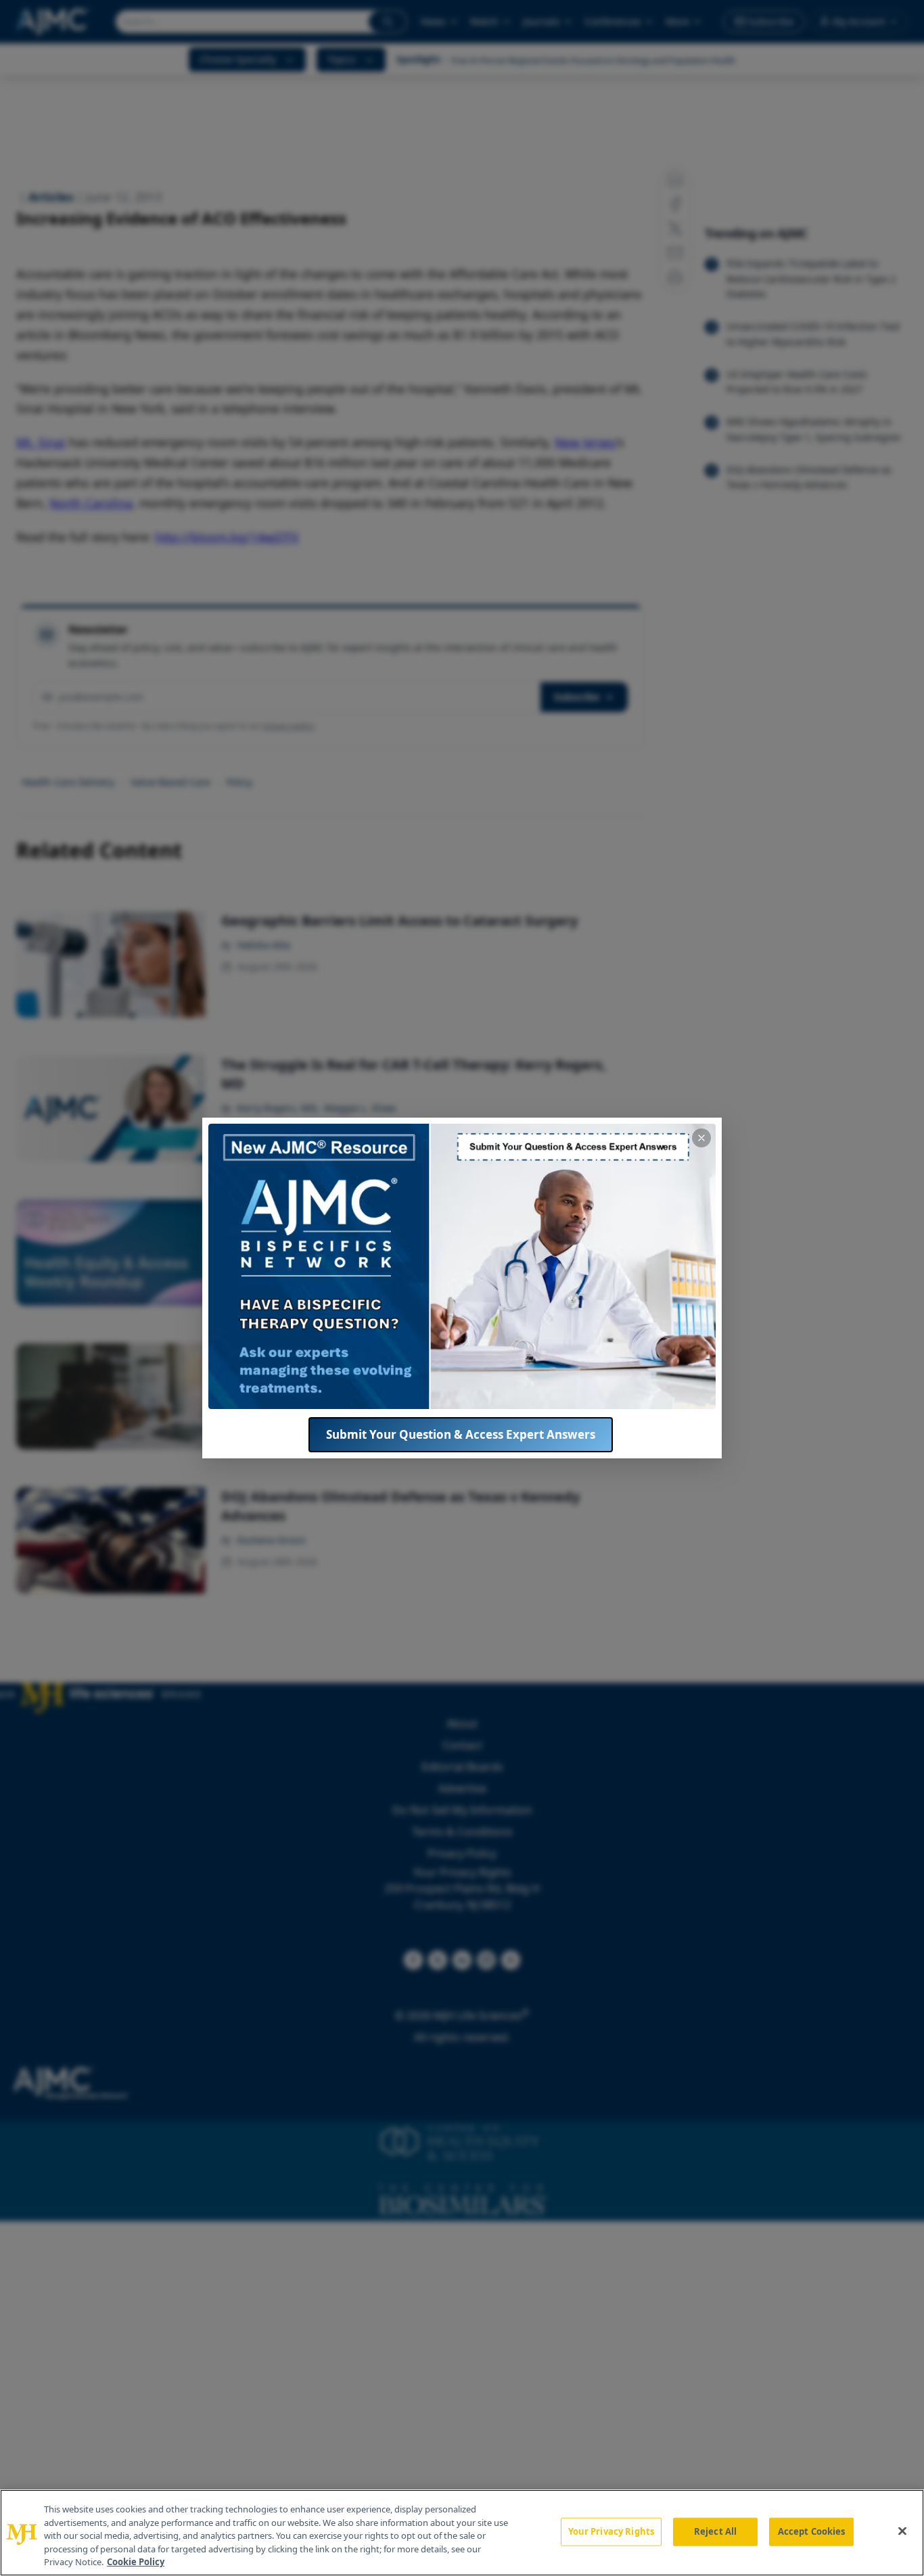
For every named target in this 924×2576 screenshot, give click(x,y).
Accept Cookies (812, 2531)
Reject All (715, 2531)
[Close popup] (701, 1138)
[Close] (902, 2531)
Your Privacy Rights (611, 2531)
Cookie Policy (136, 2562)
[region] (462, 2533)
